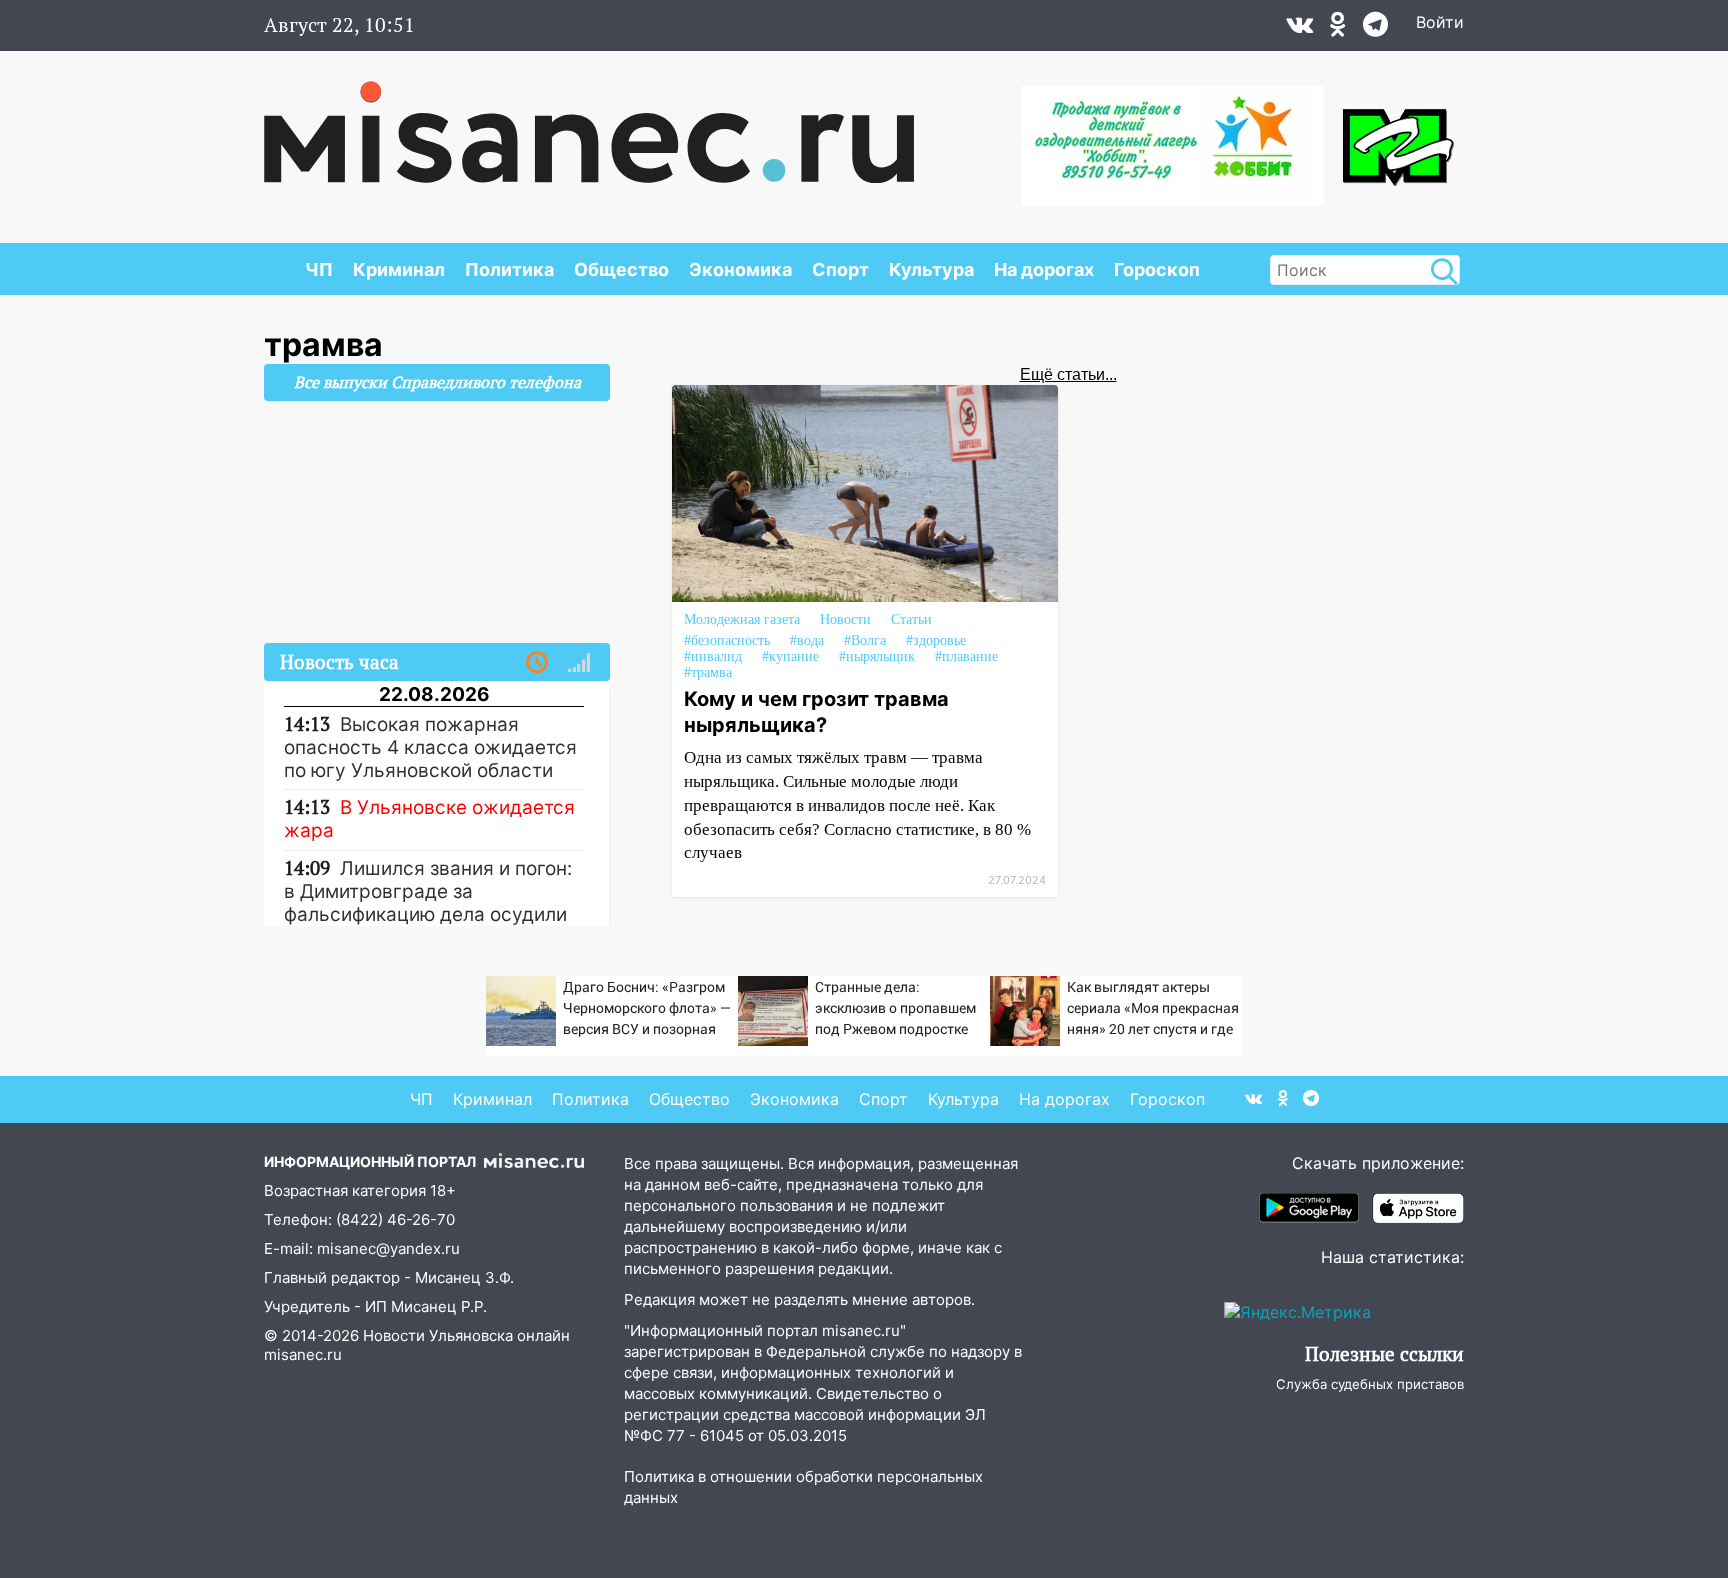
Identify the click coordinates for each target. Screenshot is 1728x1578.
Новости (845, 619)
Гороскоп (1157, 269)
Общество (621, 269)
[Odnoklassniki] (1338, 29)
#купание (790, 656)
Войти (1440, 22)
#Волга (865, 640)
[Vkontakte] (1299, 29)
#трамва (708, 672)
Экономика (740, 269)
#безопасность (727, 640)
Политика (509, 269)
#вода (807, 640)
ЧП (319, 269)
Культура (931, 269)
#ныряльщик (877, 656)
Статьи (911, 619)
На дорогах (1044, 269)
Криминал (399, 269)
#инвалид (713, 656)
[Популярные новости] (579, 663)
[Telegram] (1375, 29)
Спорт (840, 269)
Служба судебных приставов (1370, 1384)
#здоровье (936, 640)
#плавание (966, 656)
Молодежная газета (742, 619)
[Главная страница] (589, 122)
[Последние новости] (537, 663)
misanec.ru (303, 1354)
